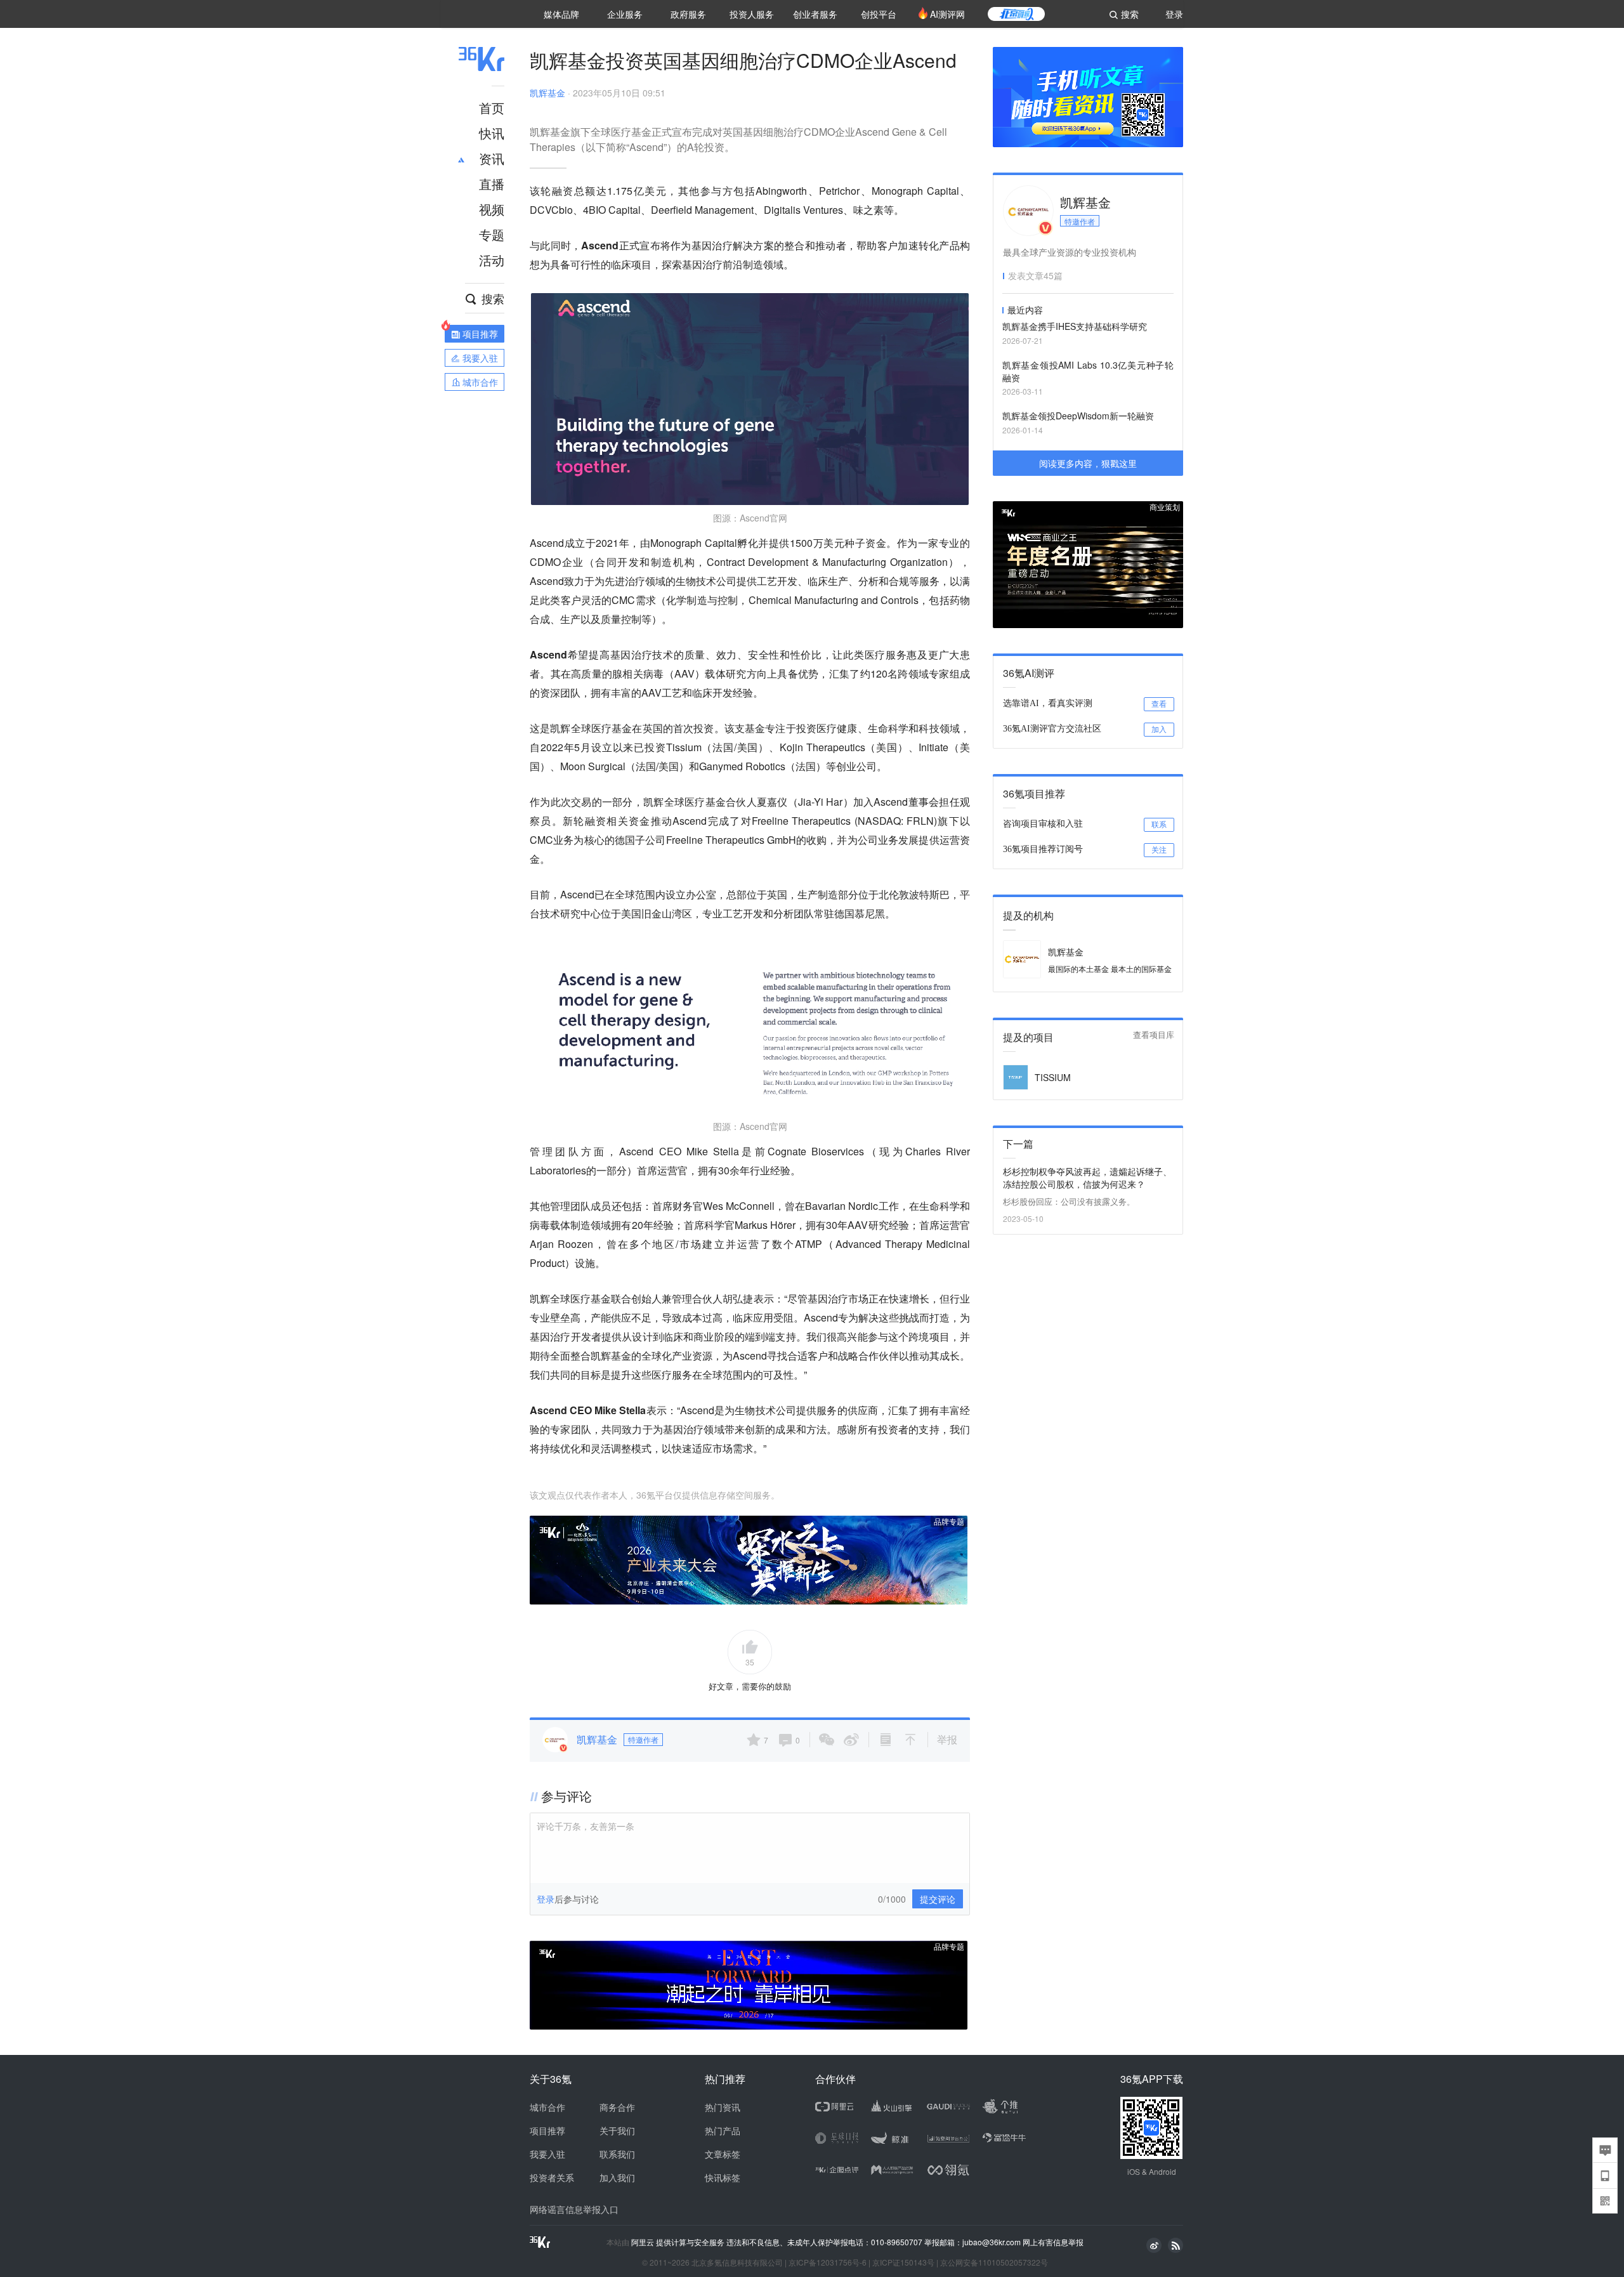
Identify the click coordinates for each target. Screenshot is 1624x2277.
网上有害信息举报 (1053, 2242)
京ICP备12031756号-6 (828, 2262)
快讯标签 (723, 2177)
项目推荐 (547, 2130)
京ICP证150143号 (903, 2262)
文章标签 (723, 2154)
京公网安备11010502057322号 (994, 2262)
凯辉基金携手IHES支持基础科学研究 (1075, 326)
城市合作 (547, 2107)
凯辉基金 (547, 93)
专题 (492, 234)
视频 (492, 209)
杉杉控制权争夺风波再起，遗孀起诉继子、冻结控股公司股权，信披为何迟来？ (1087, 1178)
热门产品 (723, 2130)
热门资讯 (723, 2107)
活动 (492, 260)
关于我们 (617, 2130)
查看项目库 (1154, 1035)
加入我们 (617, 2177)
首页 (492, 108)
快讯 (492, 133)
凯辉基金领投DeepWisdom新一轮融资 (1078, 416)
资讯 (492, 158)
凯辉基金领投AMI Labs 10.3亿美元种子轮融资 (1088, 371)
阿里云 (644, 2242)
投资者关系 (552, 2177)
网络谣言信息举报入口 (574, 2209)
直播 (492, 184)
